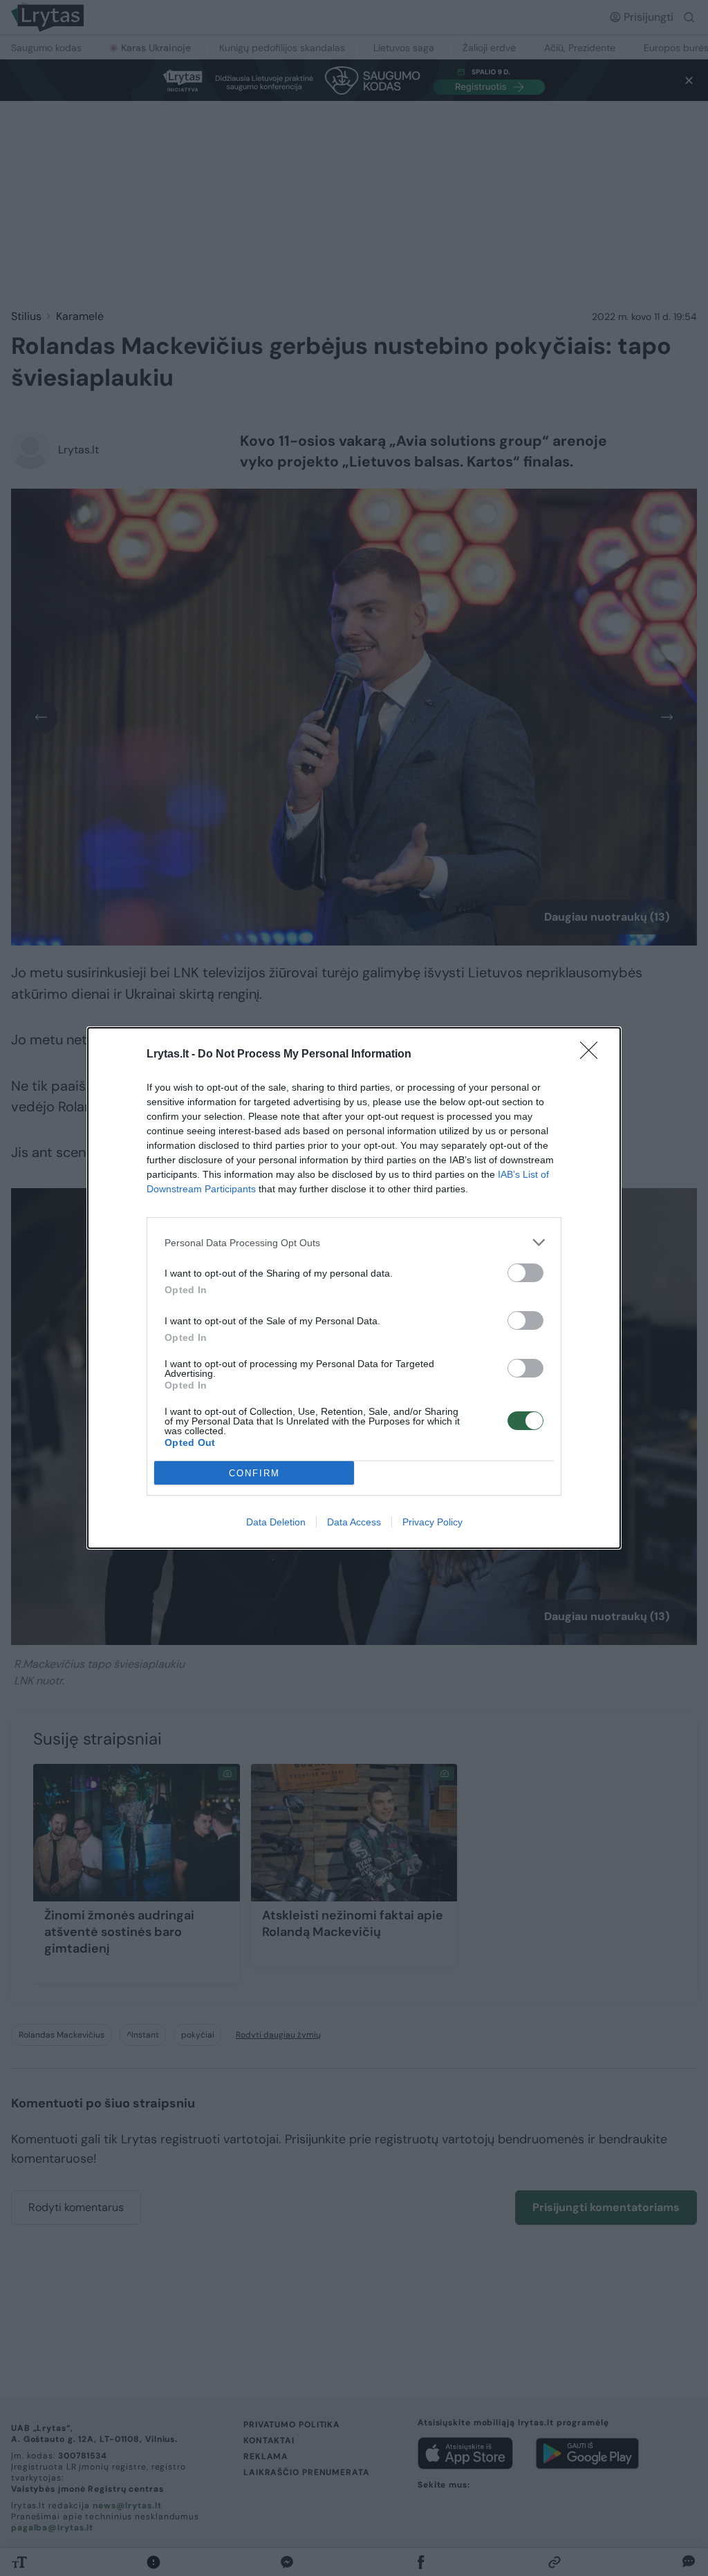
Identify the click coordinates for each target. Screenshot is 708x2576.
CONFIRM (254, 1473)
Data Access (354, 1522)
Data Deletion (276, 1522)
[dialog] (354, 1288)
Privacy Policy (432, 1522)
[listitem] (354, 1242)
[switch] (525, 1273)
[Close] (593, 1055)
